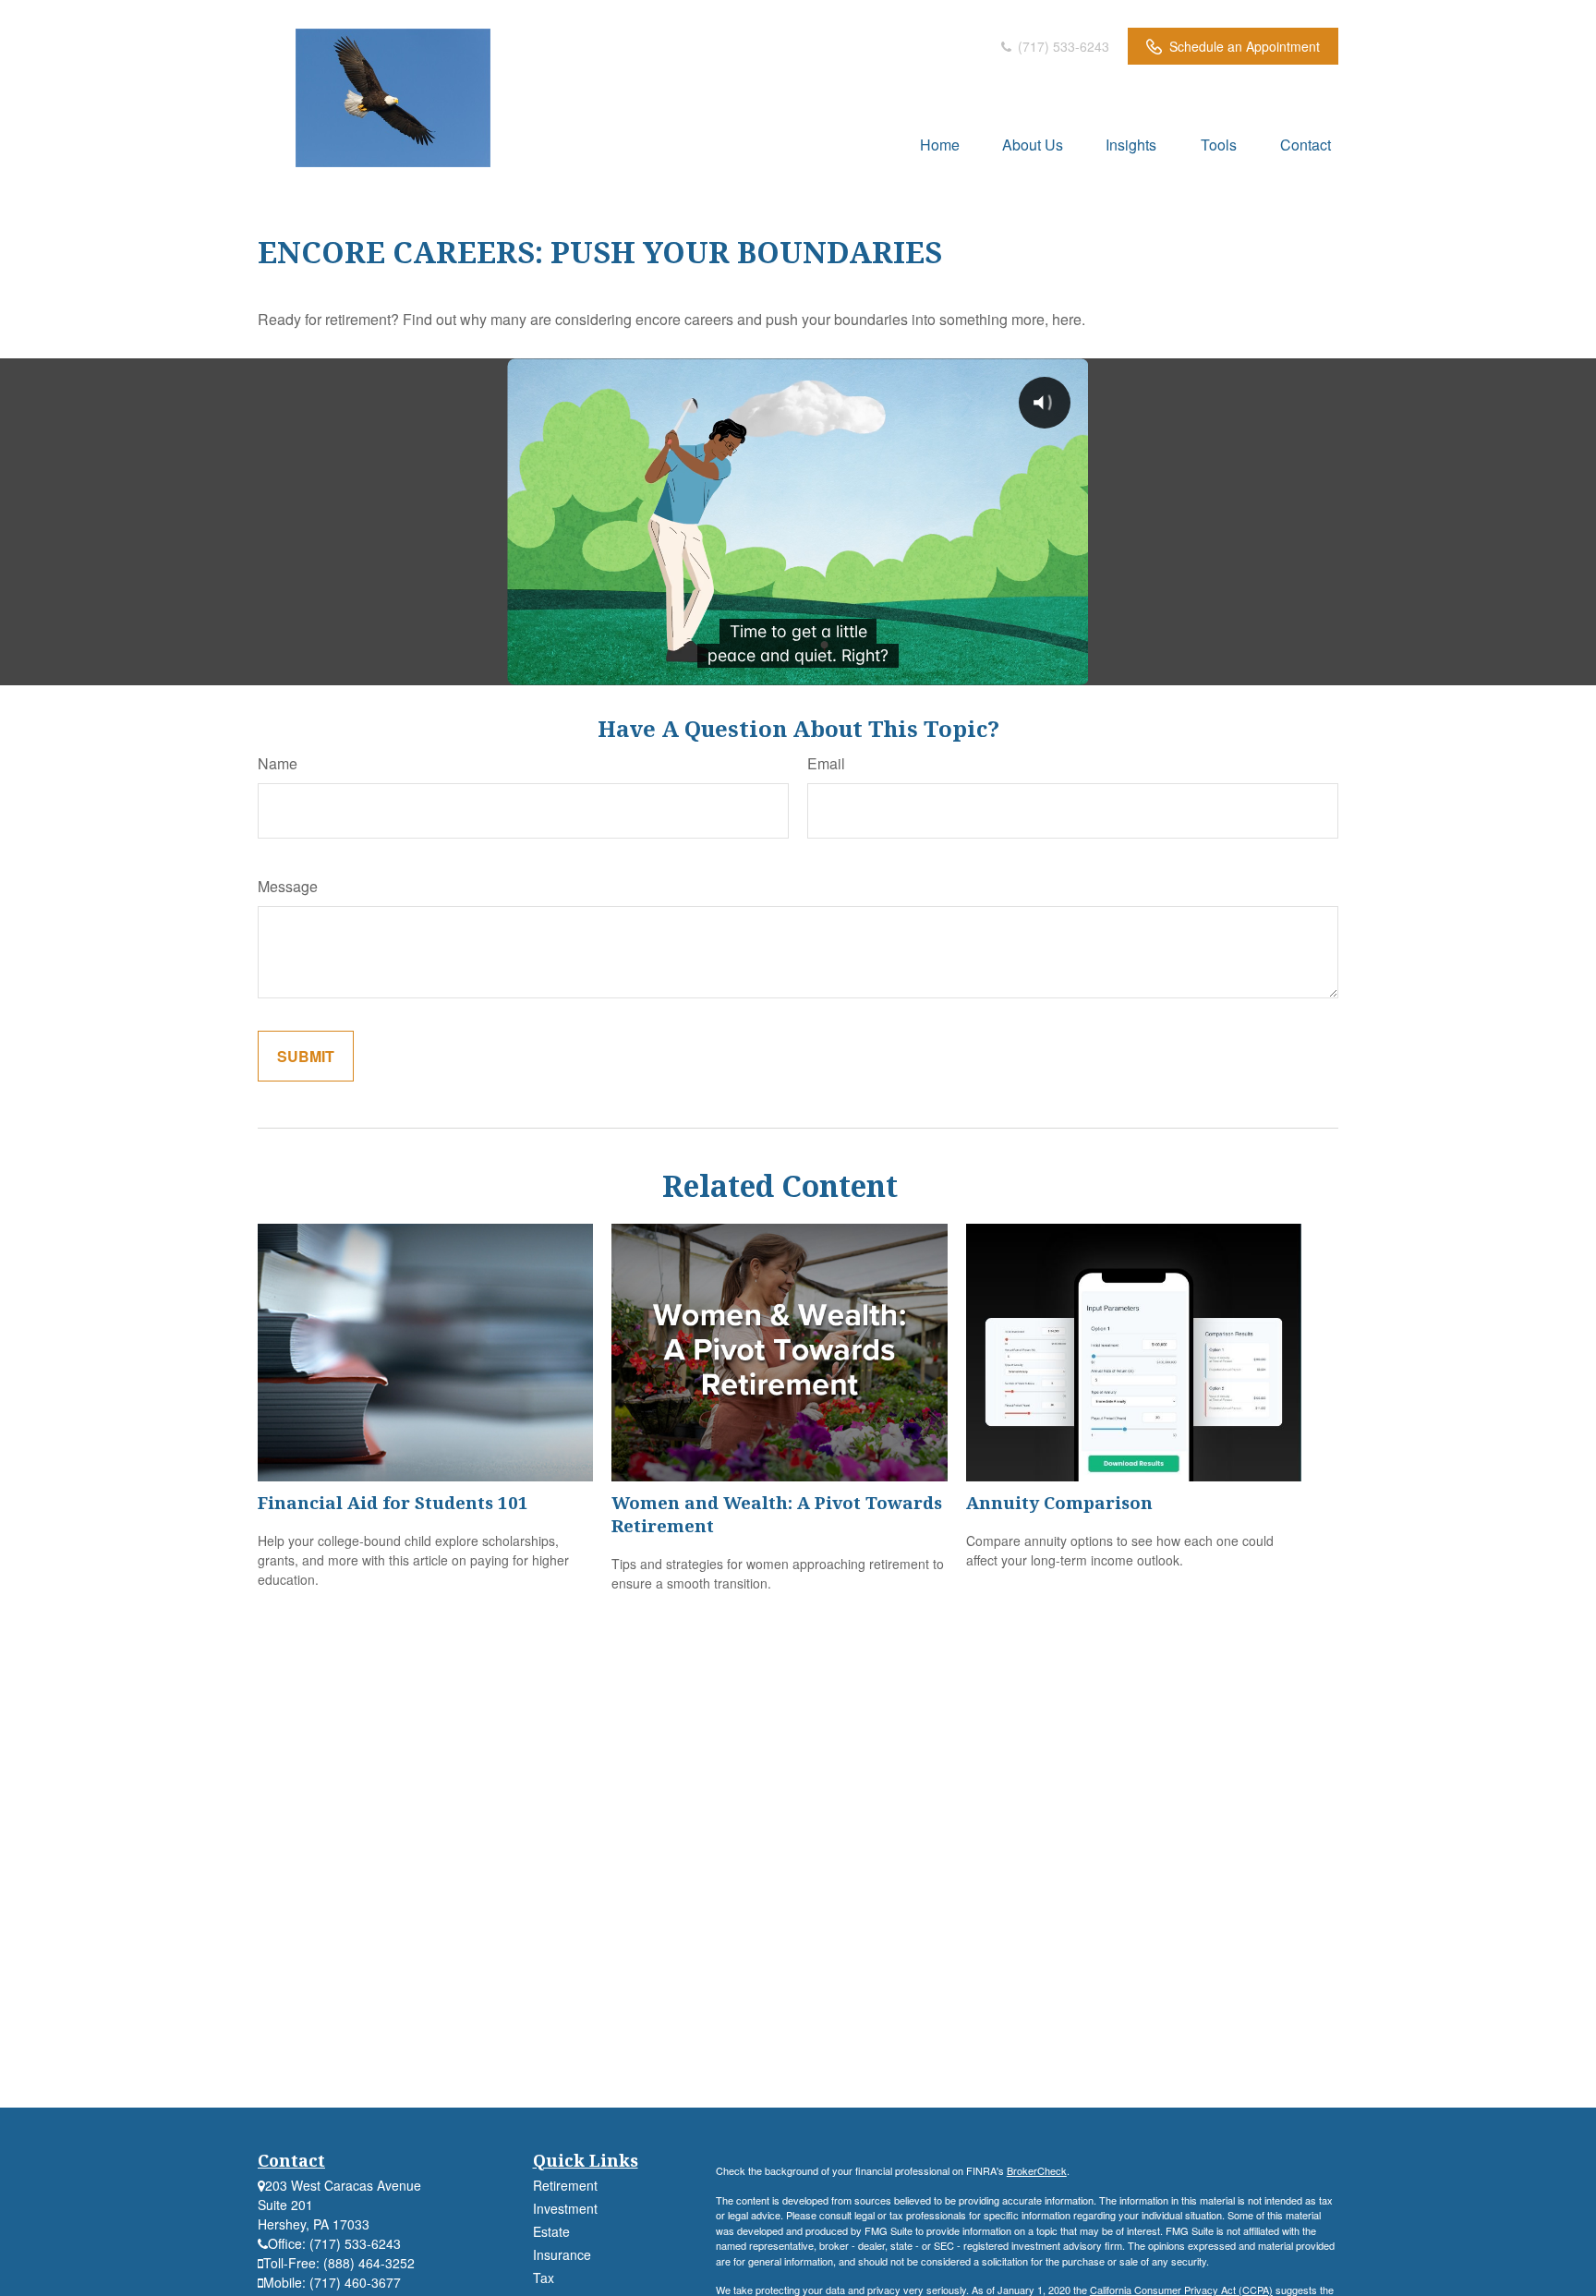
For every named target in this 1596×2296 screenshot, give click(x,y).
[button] (940, 144)
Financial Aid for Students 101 (393, 1502)
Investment (565, 2208)
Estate (551, 2231)
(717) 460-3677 (355, 2282)
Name (278, 763)
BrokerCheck (1037, 2170)
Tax (544, 2278)
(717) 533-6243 (1062, 46)
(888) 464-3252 (369, 2263)
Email (826, 763)
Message (288, 886)
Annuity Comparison (1059, 1502)
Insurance (562, 2254)
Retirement (565, 2185)
